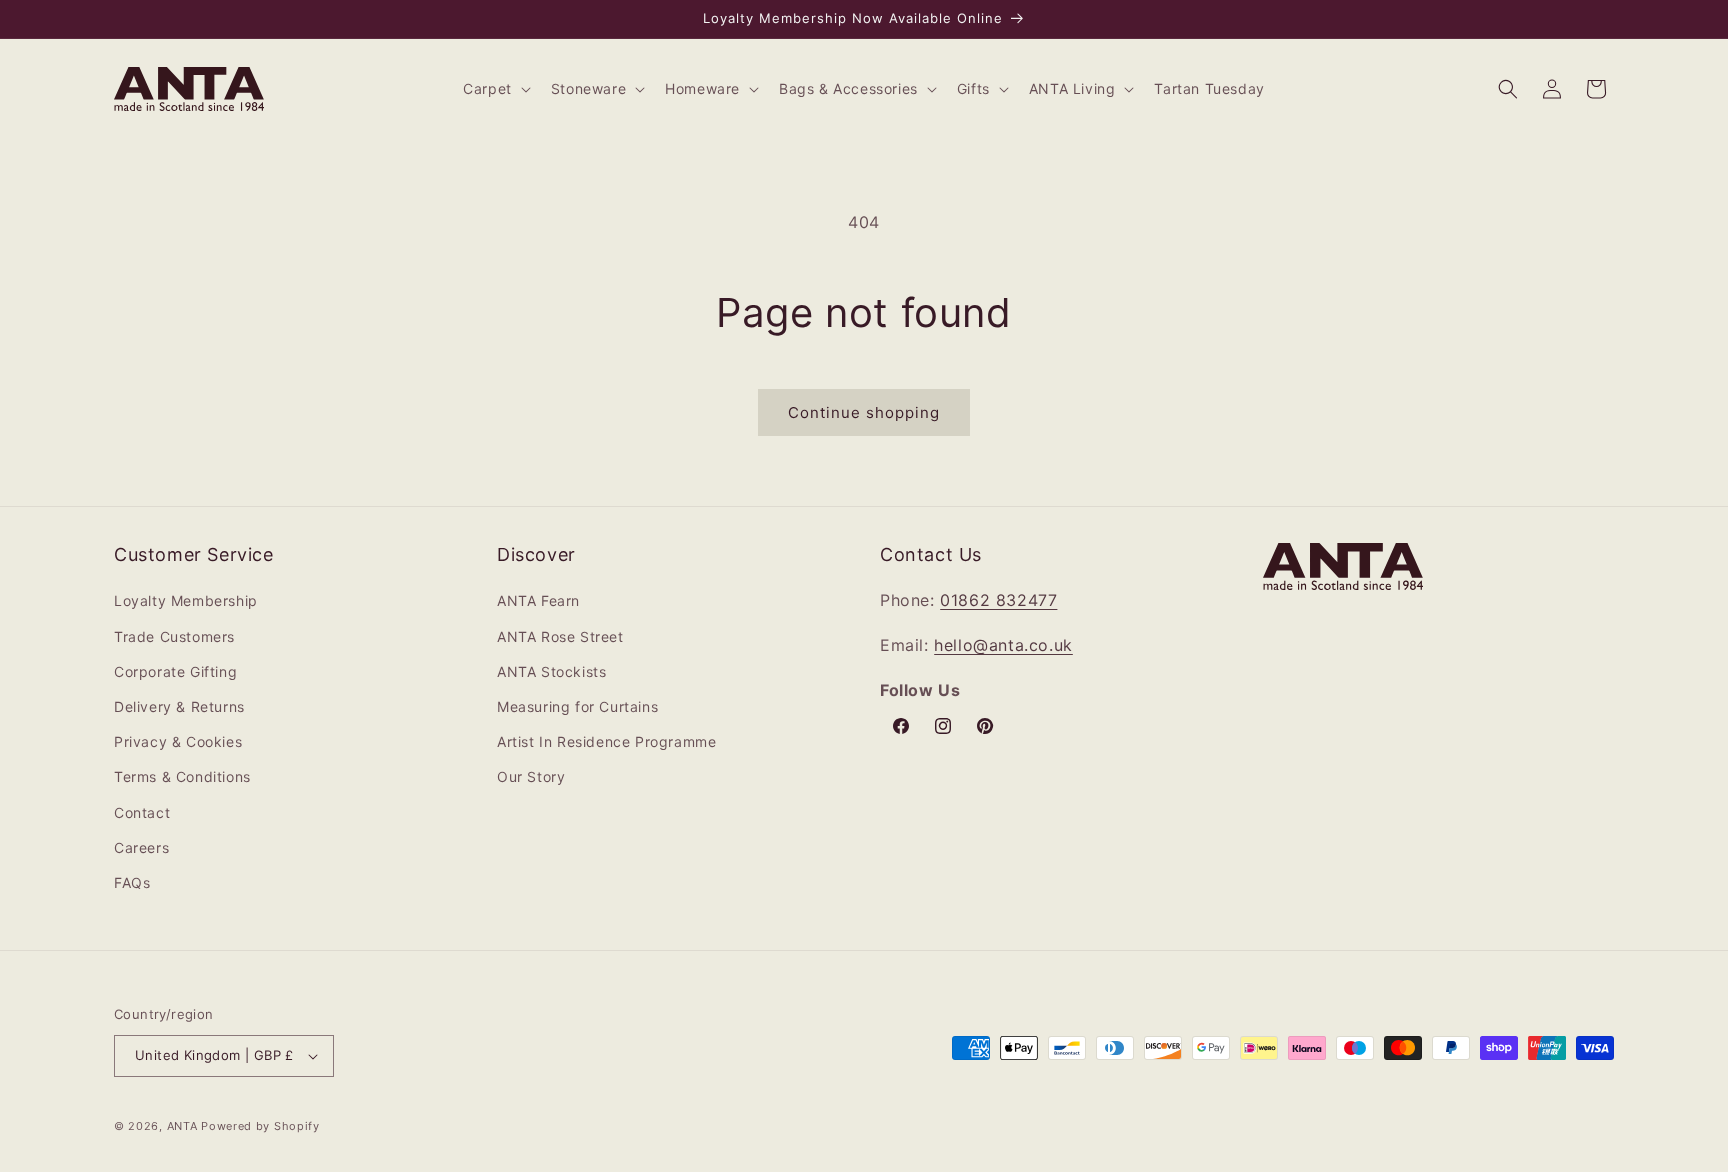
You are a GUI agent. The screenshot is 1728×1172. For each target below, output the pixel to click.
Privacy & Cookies (178, 741)
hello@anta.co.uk (1003, 645)
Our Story (531, 776)
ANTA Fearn (538, 600)
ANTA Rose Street (560, 636)
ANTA (182, 1126)
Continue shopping (864, 412)
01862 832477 (998, 600)
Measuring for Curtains (577, 706)
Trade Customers (174, 636)
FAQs (132, 882)
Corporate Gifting (175, 671)
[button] (495, 89)
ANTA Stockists (551, 671)
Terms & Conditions (182, 776)
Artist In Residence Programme (606, 741)
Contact (142, 812)
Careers (141, 847)
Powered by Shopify (260, 1126)
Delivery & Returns (179, 706)
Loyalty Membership (186, 600)
